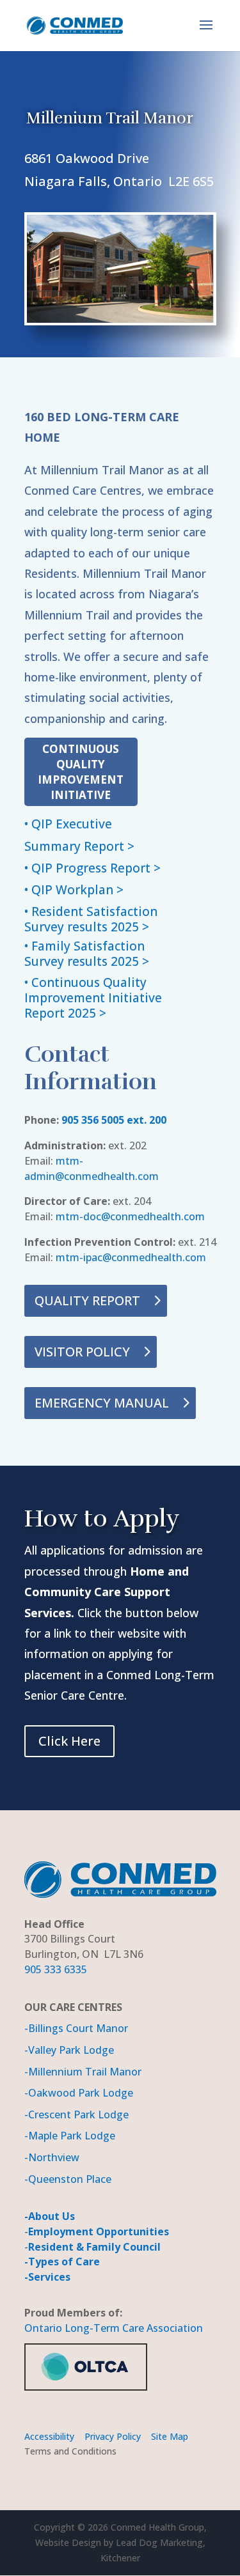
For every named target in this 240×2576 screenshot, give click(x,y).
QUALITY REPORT (87, 1300)
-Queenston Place (68, 2179)
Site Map (171, 2436)
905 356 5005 (93, 1120)
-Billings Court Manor (76, 2028)
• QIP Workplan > (74, 890)
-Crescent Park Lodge (76, 2114)
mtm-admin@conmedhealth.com (92, 1168)
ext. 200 (145, 1120)
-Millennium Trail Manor (83, 2072)
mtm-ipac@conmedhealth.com (131, 1257)
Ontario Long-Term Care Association (114, 2328)
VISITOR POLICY (82, 1352)
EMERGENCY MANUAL (102, 1403)
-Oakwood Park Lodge (79, 2093)
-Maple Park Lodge (70, 2136)
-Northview (52, 2157)
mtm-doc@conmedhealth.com (130, 1216)
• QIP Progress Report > (92, 868)
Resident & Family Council (94, 2247)
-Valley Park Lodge (69, 2050)
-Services (47, 2277)
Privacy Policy (111, 2436)
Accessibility (49, 2436)
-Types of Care (62, 2262)
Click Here (69, 1741)
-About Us (50, 2216)
